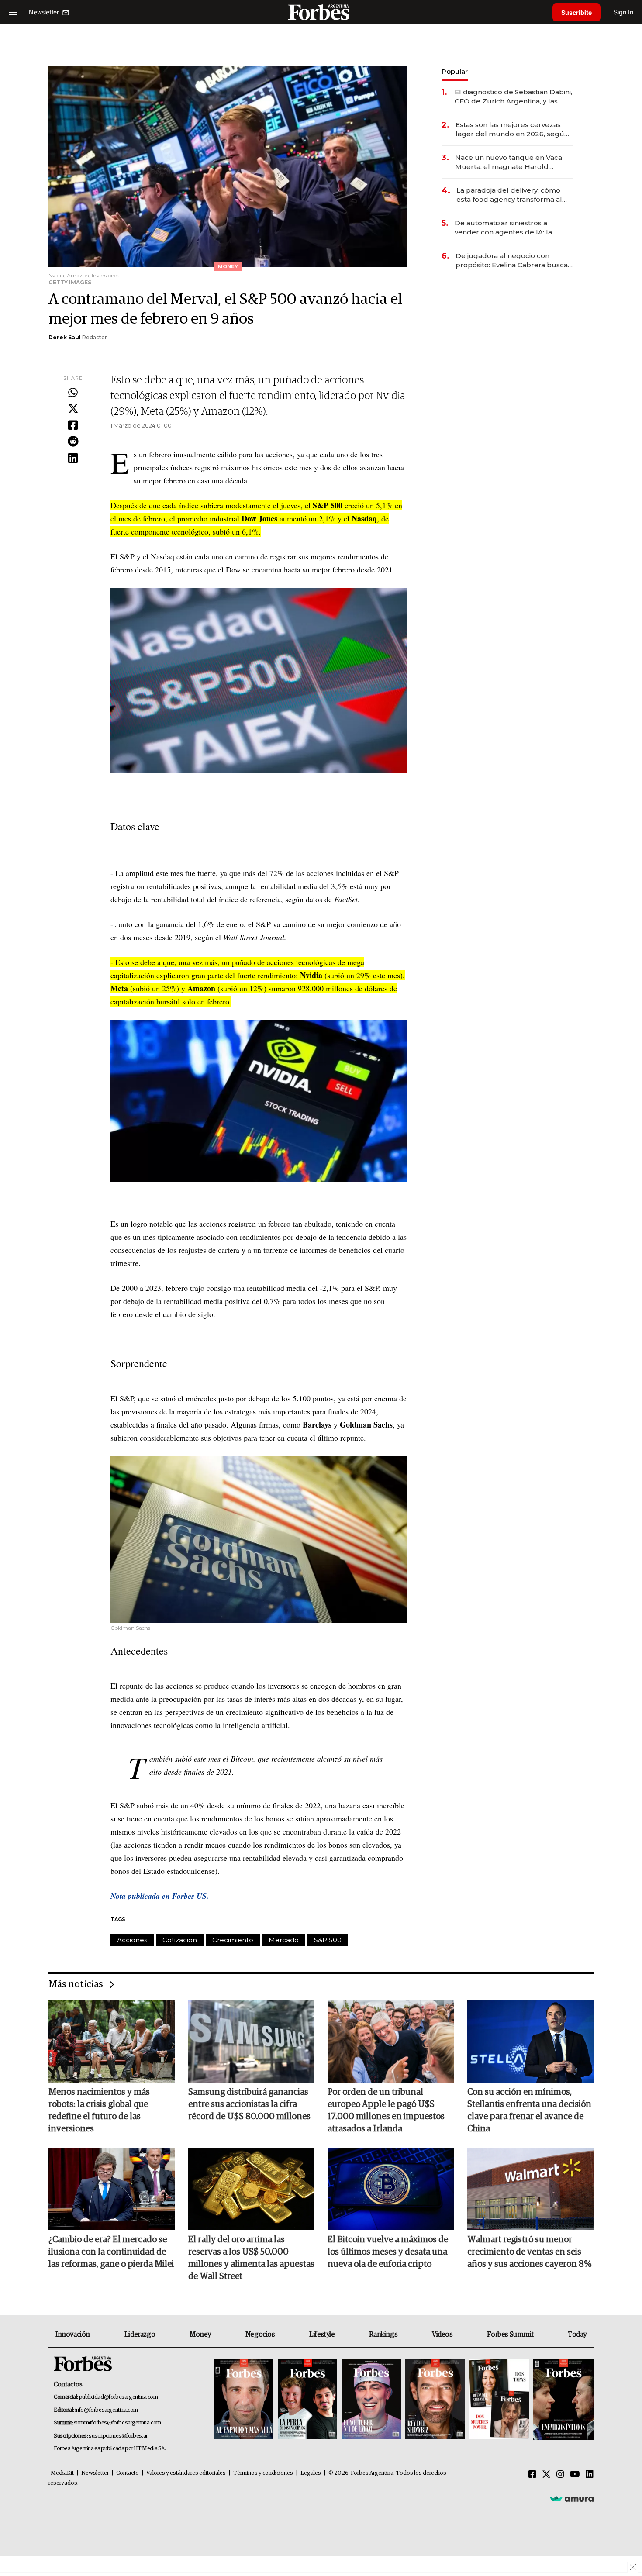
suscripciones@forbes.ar (118, 2436)
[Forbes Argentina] (321, 12)
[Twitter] (73, 409)
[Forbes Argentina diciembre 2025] (435, 2399)
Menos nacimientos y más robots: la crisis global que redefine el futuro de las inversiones (99, 2110)
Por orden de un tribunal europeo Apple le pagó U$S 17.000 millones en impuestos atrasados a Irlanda (386, 2110)
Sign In (623, 12)
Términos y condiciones (263, 2473)
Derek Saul (65, 337)
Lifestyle (322, 2335)
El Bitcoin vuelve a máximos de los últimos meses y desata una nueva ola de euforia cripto (388, 2252)
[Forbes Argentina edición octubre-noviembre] (499, 2399)
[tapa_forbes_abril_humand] (307, 2399)
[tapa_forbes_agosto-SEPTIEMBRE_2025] (562, 2399)
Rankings (383, 2335)
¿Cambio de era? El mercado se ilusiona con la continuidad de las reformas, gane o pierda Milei (111, 2252)
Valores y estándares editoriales (186, 2473)
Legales (311, 2473)
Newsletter (95, 2473)
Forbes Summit (510, 2335)
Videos (442, 2335)
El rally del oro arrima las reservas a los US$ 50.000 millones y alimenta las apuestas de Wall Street (251, 2258)
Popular (455, 71)
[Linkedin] (73, 459)
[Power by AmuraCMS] (572, 2499)
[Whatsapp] (73, 393)
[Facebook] (73, 426)
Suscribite (576, 12)
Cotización (180, 1940)
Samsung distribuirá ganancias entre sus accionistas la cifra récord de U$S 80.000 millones (249, 2104)
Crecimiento (233, 1940)
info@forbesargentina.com (107, 2410)
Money (200, 2335)
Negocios (260, 2335)
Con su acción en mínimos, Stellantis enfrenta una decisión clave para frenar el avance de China (529, 2110)
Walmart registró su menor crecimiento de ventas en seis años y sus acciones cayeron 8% (529, 2252)
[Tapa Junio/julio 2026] (244, 2399)
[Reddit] (73, 442)
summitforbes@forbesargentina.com (117, 2423)
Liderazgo (140, 2335)
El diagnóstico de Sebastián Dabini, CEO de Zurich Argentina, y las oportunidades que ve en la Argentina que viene (513, 97)
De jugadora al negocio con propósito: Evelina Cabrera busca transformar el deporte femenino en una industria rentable (512, 260)
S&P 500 (328, 1940)
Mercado (284, 1940)
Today (577, 2335)
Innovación (73, 2335)
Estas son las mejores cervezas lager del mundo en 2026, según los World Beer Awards (512, 129)
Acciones (132, 1940)
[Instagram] (560, 2475)
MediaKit (62, 2473)
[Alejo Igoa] (371, 2399)
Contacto (128, 2473)
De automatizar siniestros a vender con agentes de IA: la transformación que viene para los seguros (513, 228)
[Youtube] (575, 2475)
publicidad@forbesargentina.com (119, 2397)
